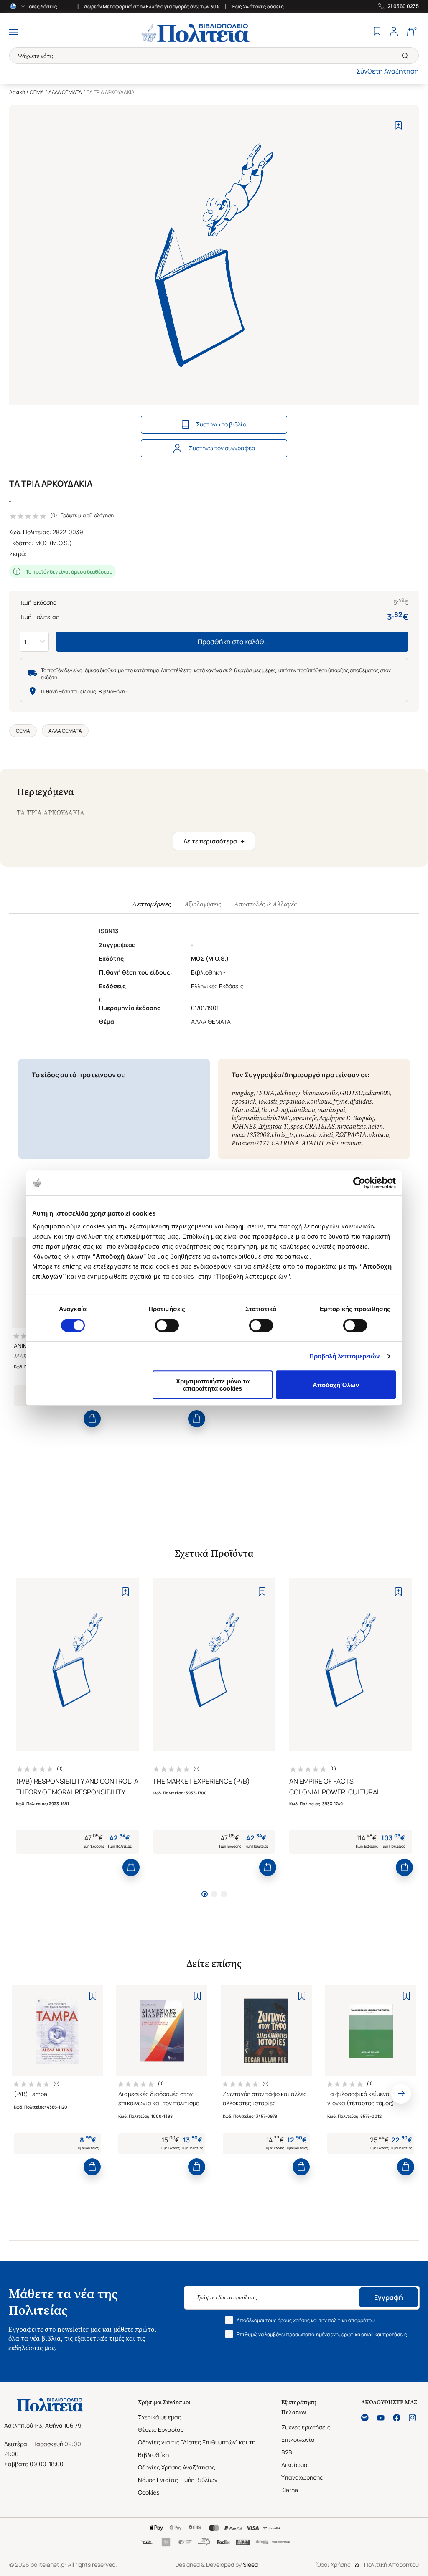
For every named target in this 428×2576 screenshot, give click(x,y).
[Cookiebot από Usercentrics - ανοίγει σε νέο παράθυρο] (359, 1183)
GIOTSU (351, 1093)
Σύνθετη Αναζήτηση (387, 71)
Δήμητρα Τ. (273, 1126)
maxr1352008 (251, 1135)
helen (375, 1126)
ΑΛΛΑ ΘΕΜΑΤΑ (65, 92)
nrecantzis (351, 1126)
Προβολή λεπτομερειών (345, 1356)
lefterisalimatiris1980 (261, 1118)
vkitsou (379, 1135)
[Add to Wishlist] (399, 126)
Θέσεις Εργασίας (161, 2430)
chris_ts (283, 1135)
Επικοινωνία (298, 2440)
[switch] (167, 1325)
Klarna (290, 2490)
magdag (243, 1093)
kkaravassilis (320, 1093)
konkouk (319, 1101)
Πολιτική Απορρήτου (391, 2565)
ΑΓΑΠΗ (312, 1143)
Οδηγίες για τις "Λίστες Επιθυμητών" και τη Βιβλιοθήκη (197, 2448)
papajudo (292, 1101)
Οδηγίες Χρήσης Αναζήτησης (177, 2467)
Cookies (149, 2492)
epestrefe (305, 1118)
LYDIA (265, 1093)
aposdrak (244, 1101)
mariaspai (331, 1110)
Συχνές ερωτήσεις (306, 2427)
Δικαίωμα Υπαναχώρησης (302, 2471)
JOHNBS (244, 1126)
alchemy (288, 1093)
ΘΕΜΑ (37, 92)
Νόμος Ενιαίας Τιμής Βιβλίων (178, 2480)
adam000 (377, 1093)
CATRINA (285, 1143)
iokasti (268, 1101)
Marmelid (245, 1110)
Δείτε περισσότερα (214, 841)
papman (352, 1143)
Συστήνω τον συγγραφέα (222, 448)
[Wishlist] (377, 32)
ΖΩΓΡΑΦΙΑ (351, 1135)
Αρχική (17, 92)
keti (328, 1135)
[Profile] (394, 32)
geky (332, 1143)
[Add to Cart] (92, 1419)
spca (297, 1126)
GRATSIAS (320, 1126)
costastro (308, 1135)
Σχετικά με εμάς (160, 2417)
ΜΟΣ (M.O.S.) (53, 543)
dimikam (303, 1110)
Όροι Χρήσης (333, 2565)
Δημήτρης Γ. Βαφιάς (346, 1118)
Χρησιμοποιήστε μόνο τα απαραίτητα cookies (213, 1385)
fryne (340, 1101)
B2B (287, 2452)
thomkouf (275, 1110)
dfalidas (361, 1101)
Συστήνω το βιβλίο (221, 424)
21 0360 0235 (403, 6)
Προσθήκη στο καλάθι (232, 642)
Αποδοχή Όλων (336, 1385)
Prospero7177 (250, 1143)
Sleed (250, 2565)
